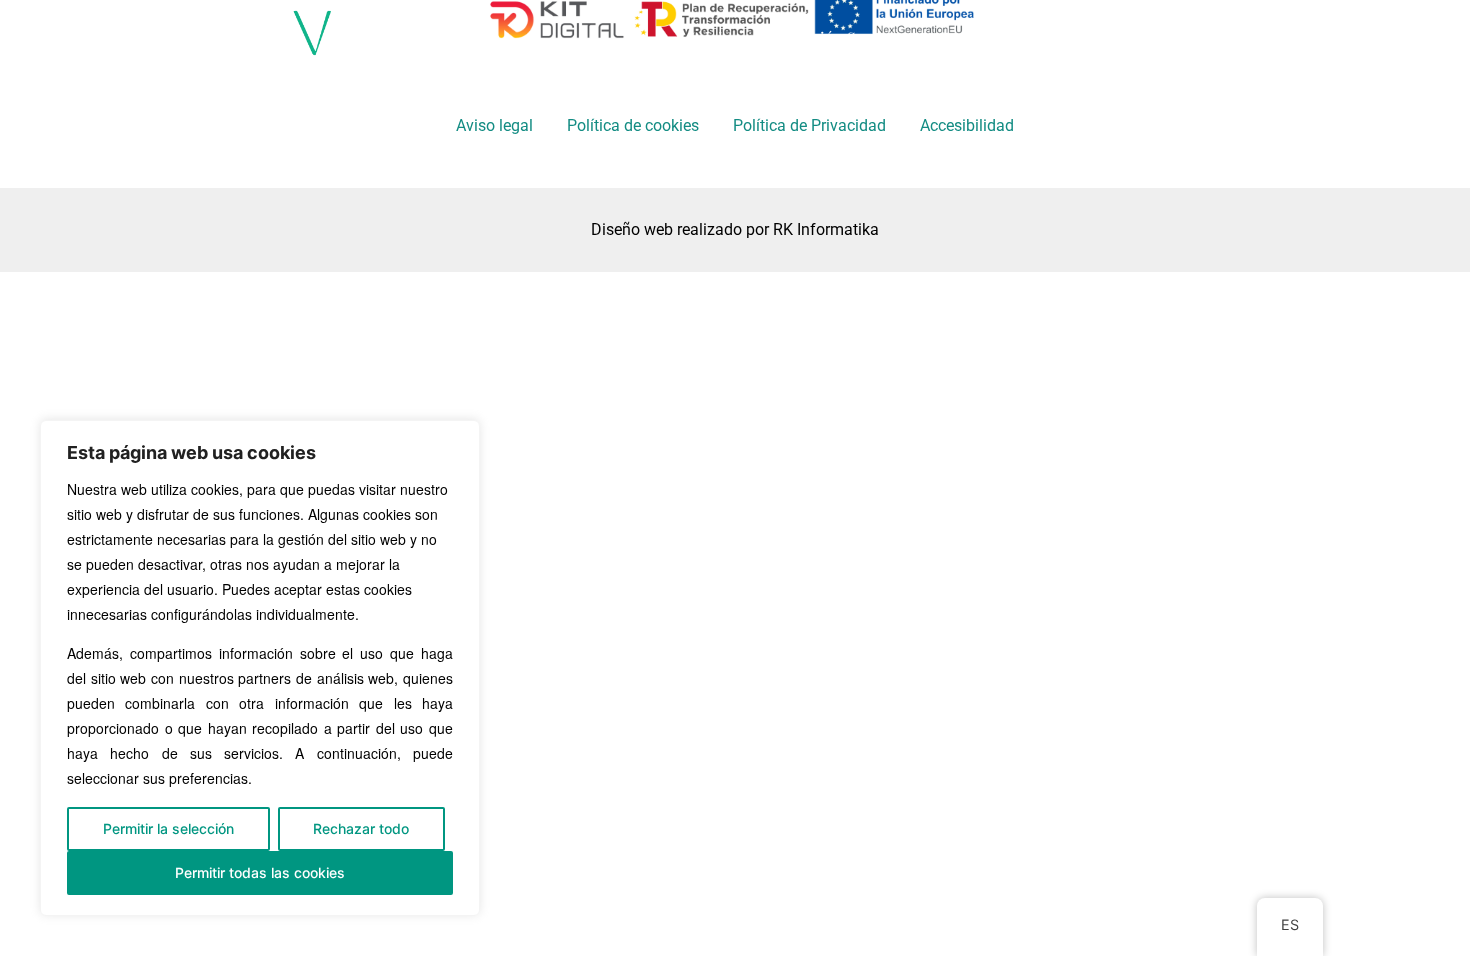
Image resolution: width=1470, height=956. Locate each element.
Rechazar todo (361, 828)
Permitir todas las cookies (260, 872)
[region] (260, 668)
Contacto (1126, 37)
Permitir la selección (168, 828)
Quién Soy (836, 37)
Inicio (711, 37)
